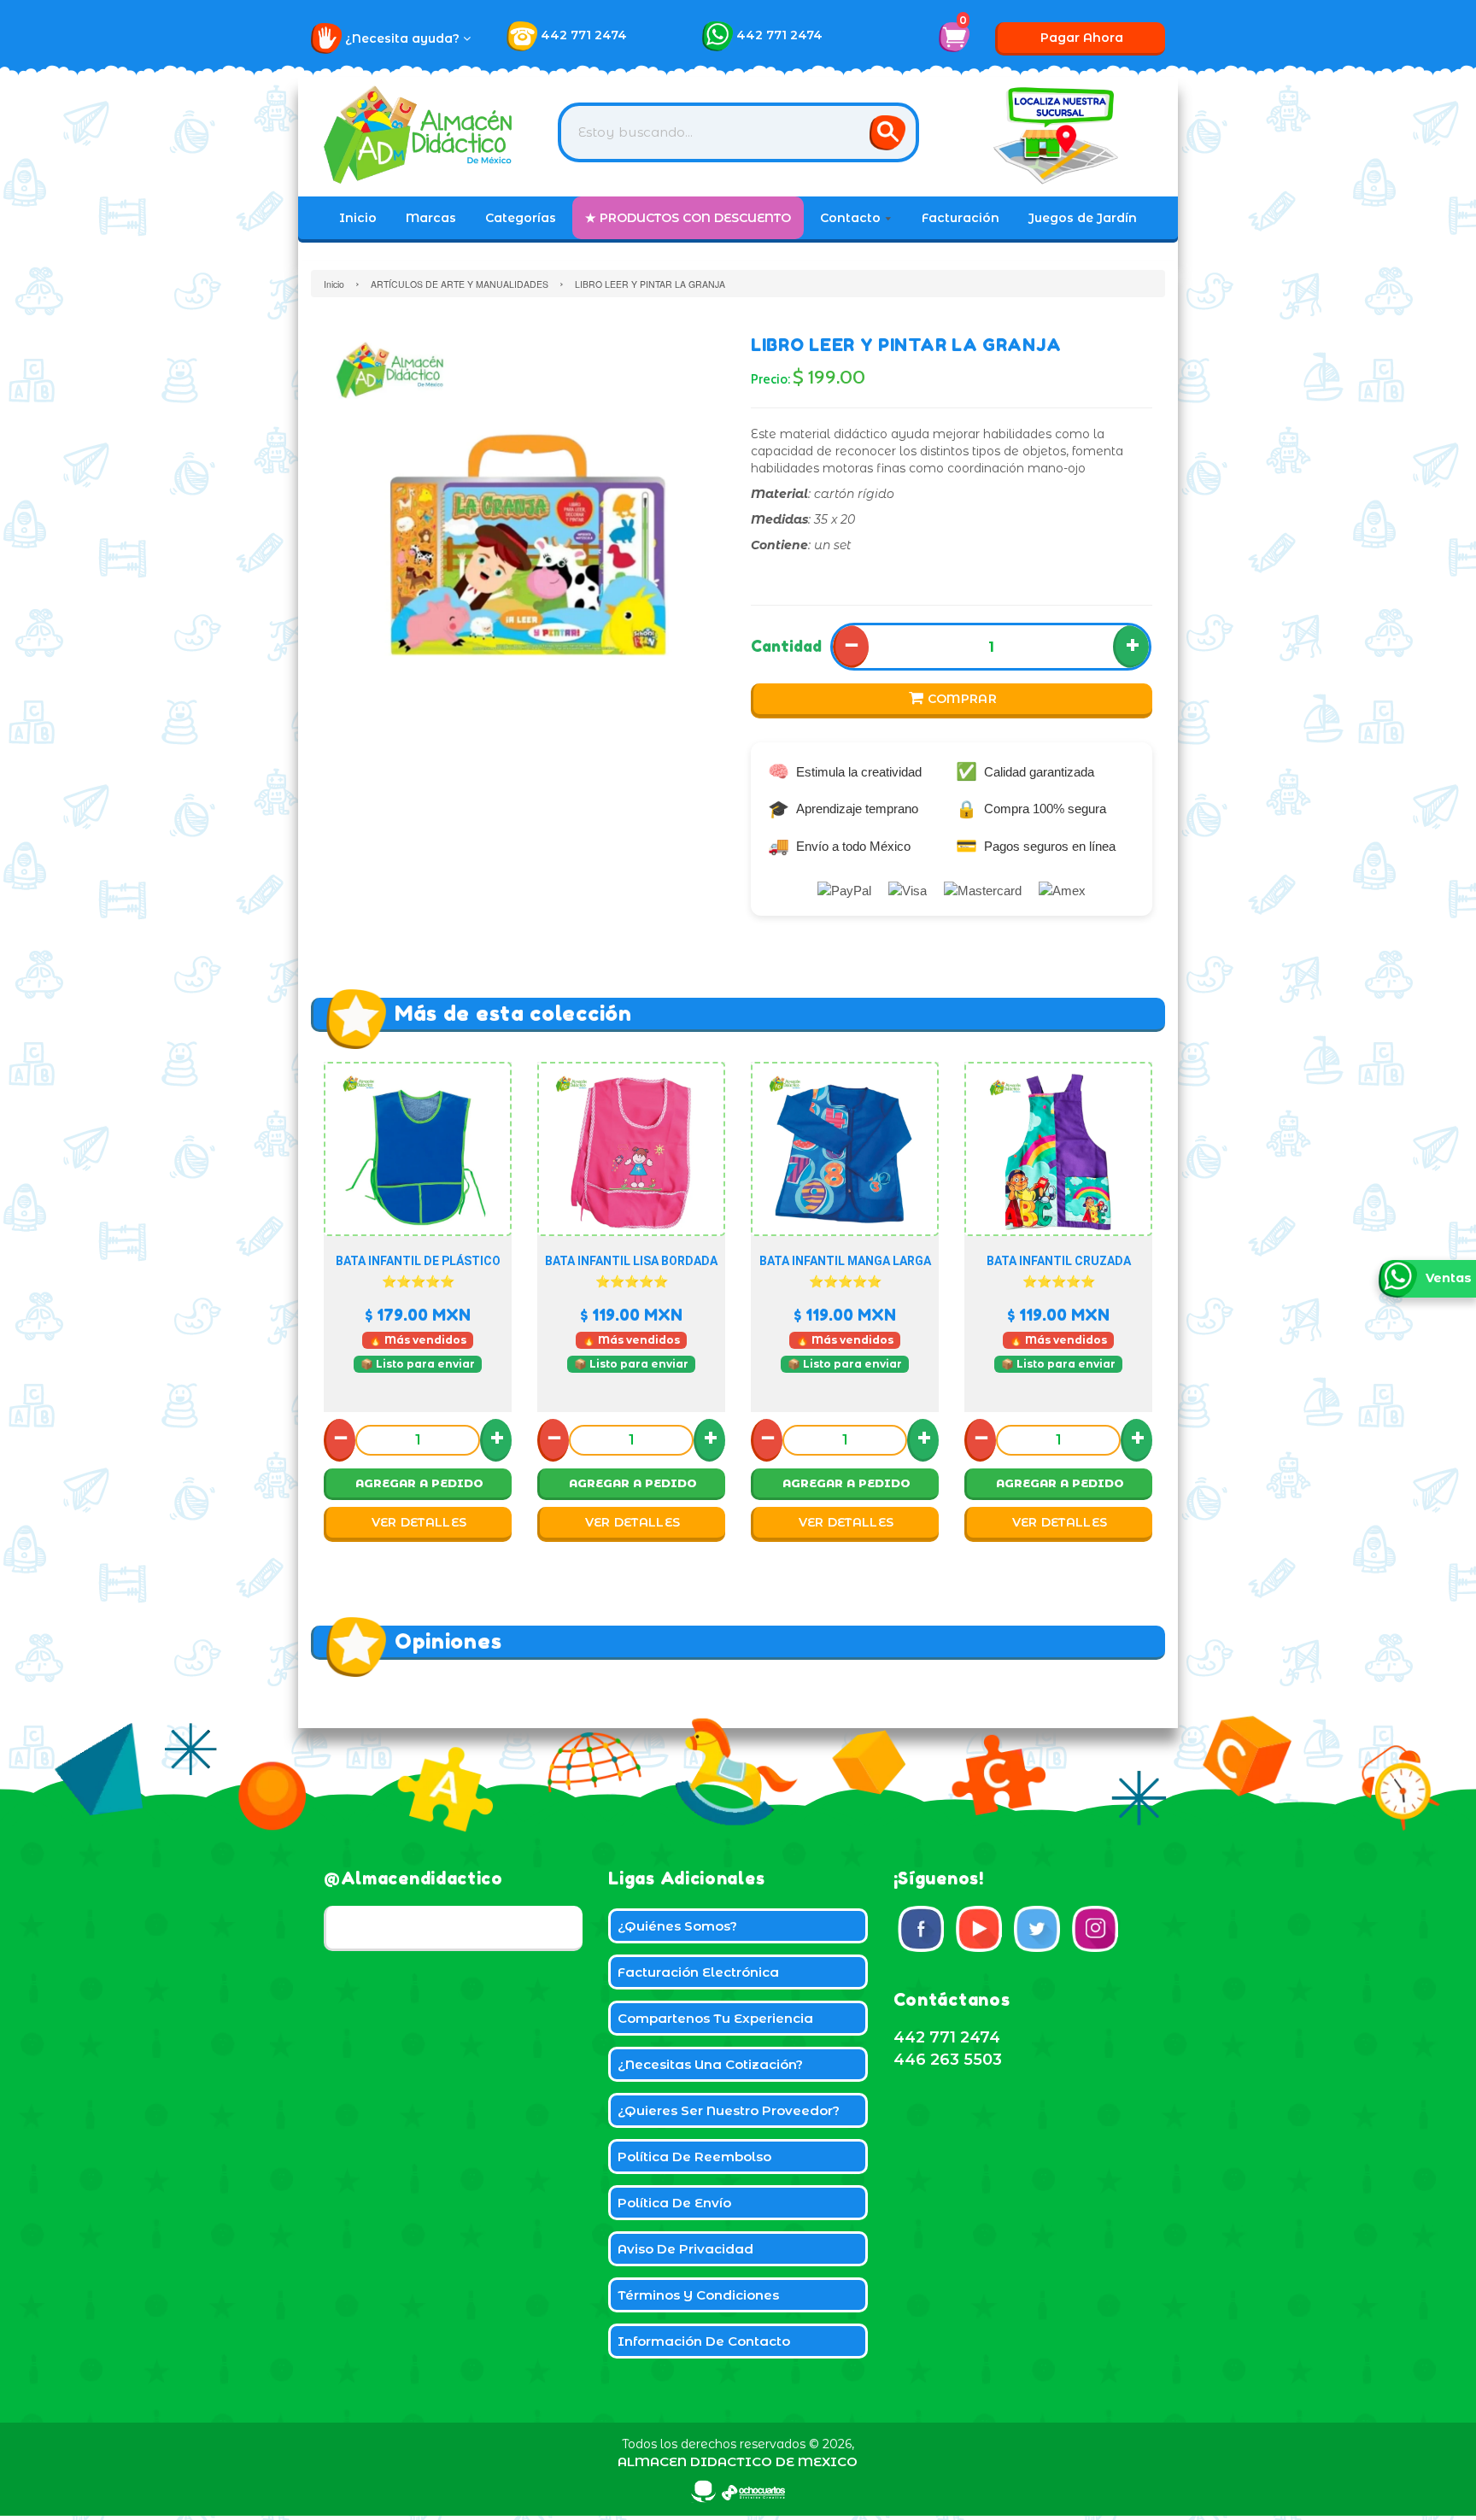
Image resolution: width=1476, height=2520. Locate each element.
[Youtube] (979, 1929)
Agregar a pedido (419, 1483)
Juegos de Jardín (1083, 218)
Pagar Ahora (1082, 38)
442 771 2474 (584, 35)
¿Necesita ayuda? (404, 38)
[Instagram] (1095, 1929)
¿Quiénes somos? (677, 1926)
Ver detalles (419, 1522)
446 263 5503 (948, 2060)
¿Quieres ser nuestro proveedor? (729, 2110)
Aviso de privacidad (685, 2249)
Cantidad (786, 646)
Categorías (521, 218)
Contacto (852, 218)
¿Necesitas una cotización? (710, 2064)
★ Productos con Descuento (688, 218)
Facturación (961, 218)
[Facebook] (921, 1929)
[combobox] (738, 132)
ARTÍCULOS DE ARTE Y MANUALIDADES (460, 284)
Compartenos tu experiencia (715, 2018)
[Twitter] (1037, 1929)
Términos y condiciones (698, 2295)
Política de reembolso (694, 2157)
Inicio (358, 218)
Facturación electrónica (698, 1972)
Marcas (431, 218)
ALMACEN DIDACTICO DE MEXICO (738, 2461)
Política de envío (674, 2203)
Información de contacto (704, 2341)
